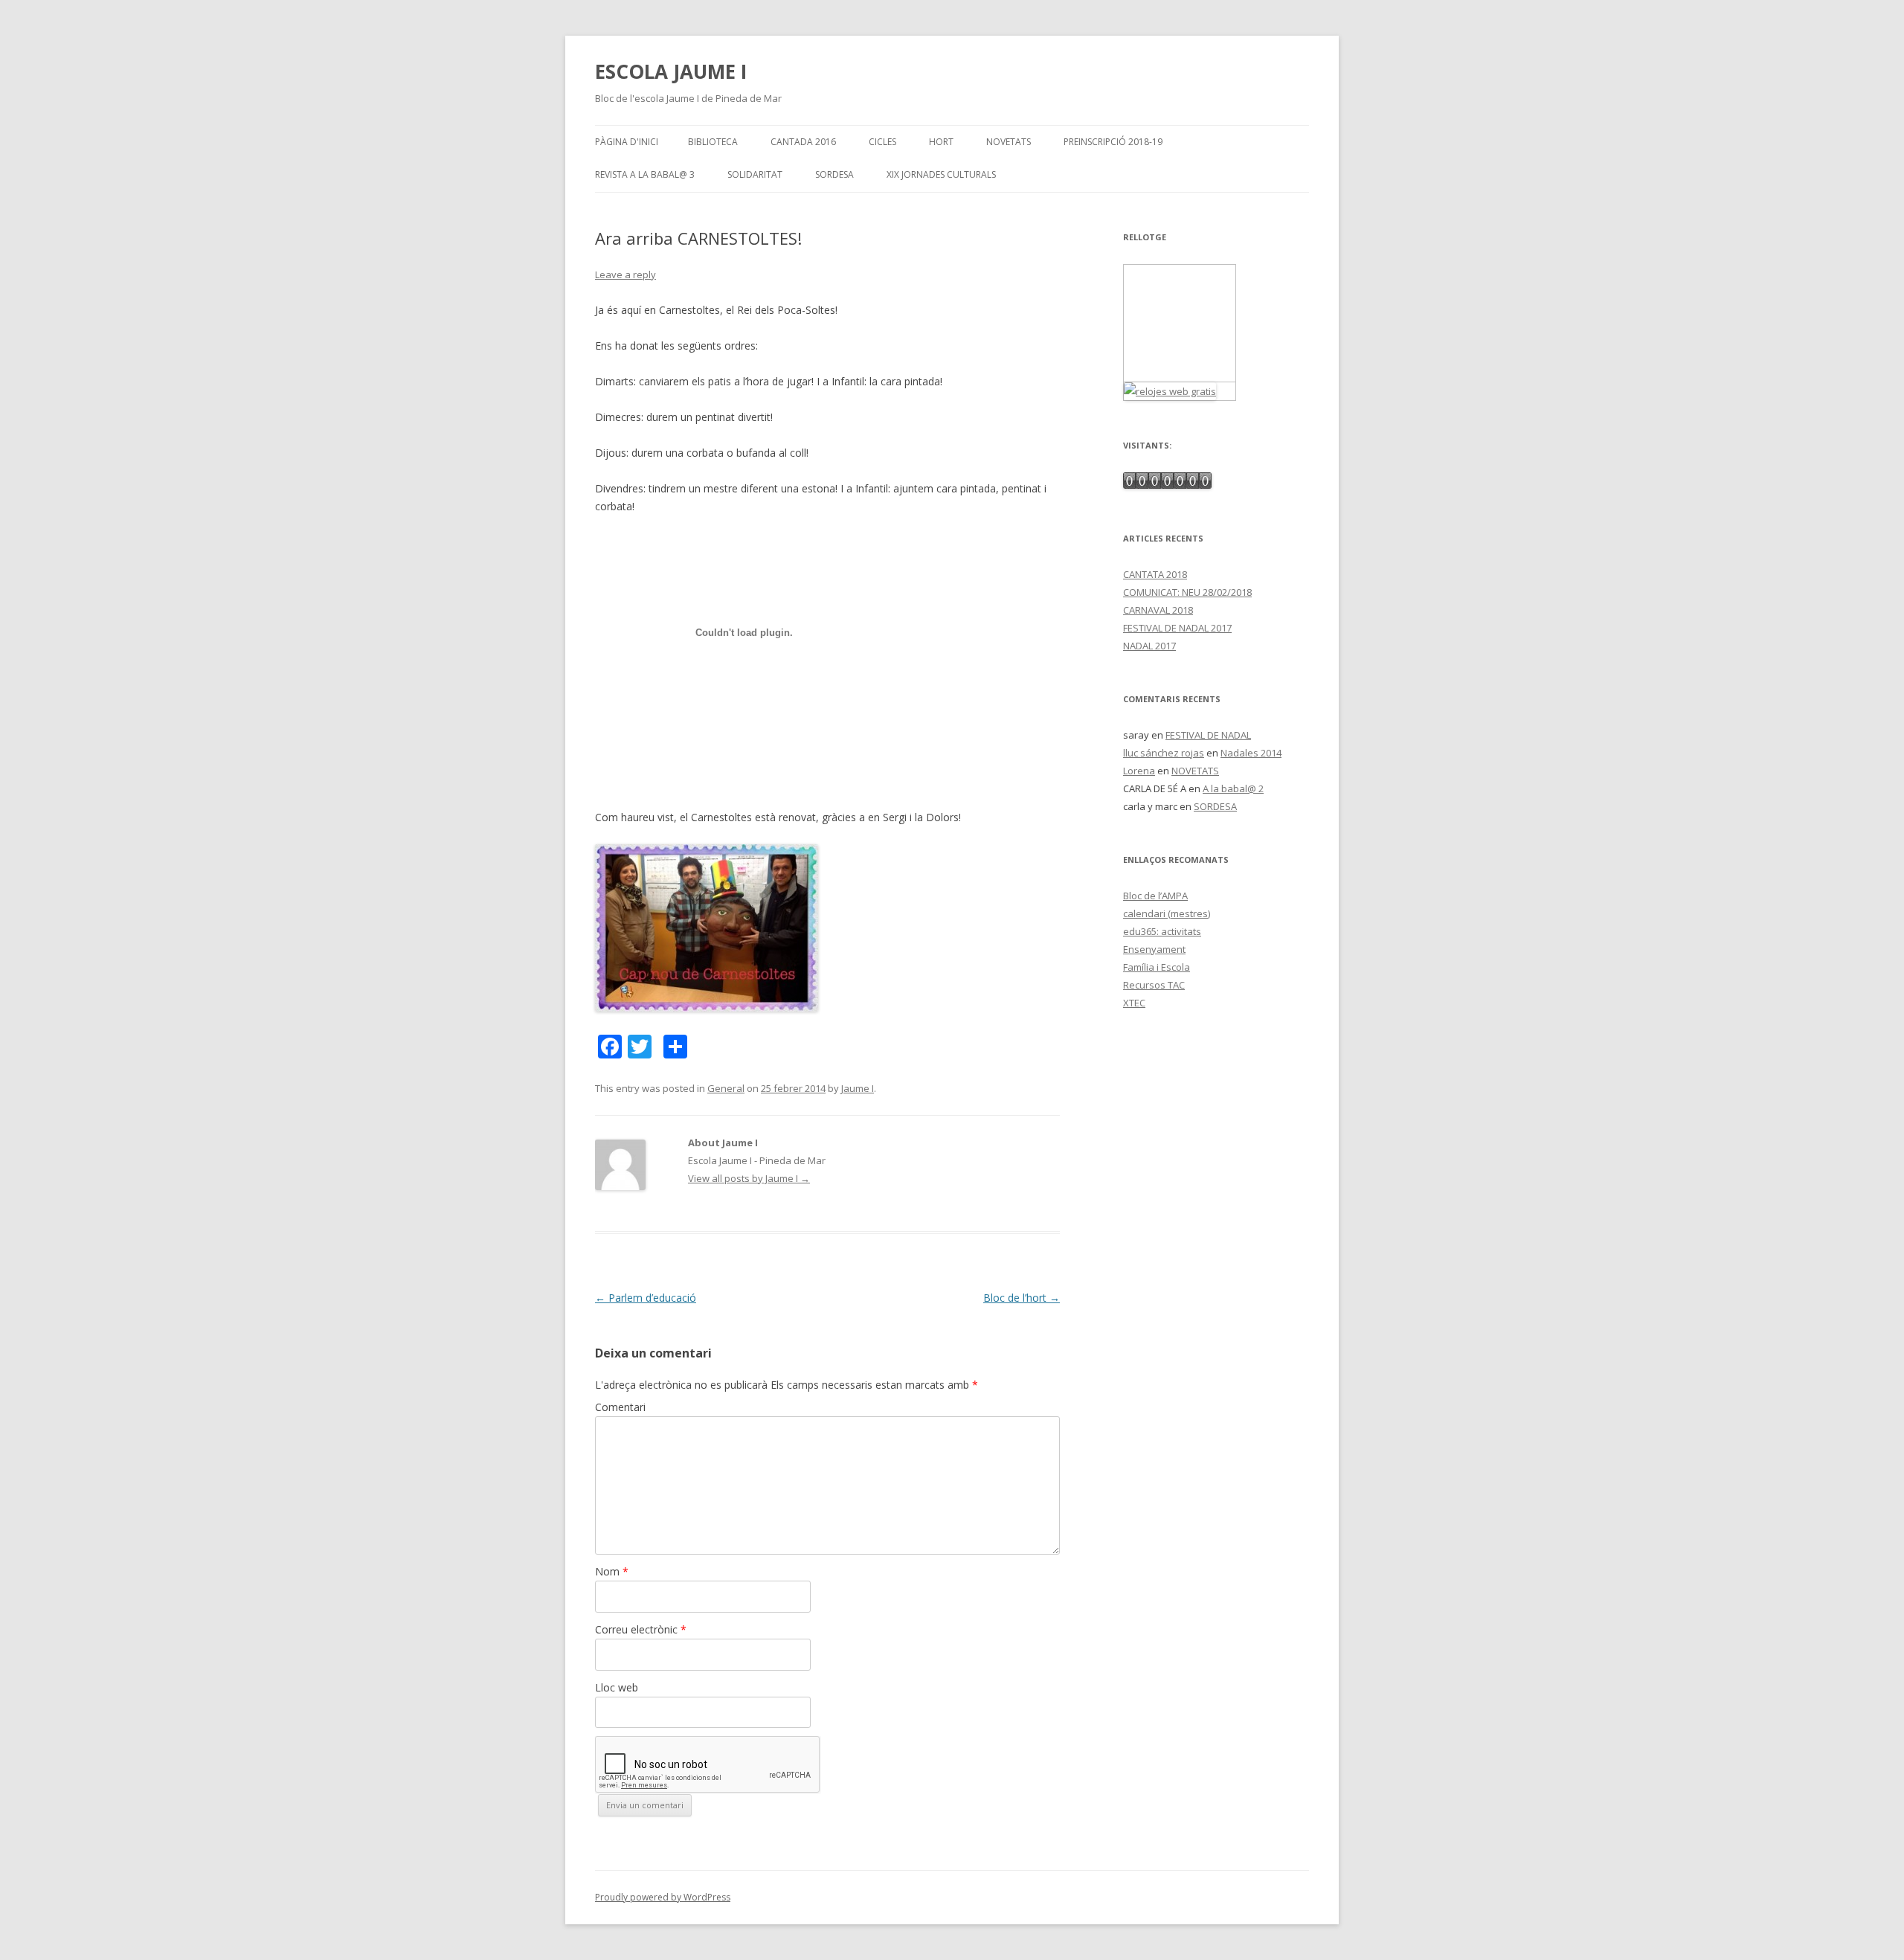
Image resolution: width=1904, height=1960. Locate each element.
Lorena (1139, 771)
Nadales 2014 (1251, 753)
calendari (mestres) (1167, 913)
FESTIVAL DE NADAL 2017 (1177, 628)
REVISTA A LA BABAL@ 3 (645, 174)
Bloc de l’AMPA (1155, 896)
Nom (612, 1571)
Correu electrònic (641, 1629)
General (726, 1088)
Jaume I (858, 1088)
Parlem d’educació (646, 1298)
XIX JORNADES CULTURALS (941, 174)
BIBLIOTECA (713, 142)
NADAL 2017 (1149, 646)
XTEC (1134, 1003)
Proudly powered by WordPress (663, 1897)
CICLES (882, 142)
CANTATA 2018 (1155, 574)
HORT (941, 142)
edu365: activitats (1162, 931)
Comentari (620, 1407)
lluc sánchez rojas (1164, 753)
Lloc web (617, 1687)
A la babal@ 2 (1233, 788)
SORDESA (834, 174)
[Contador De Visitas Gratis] (1167, 485)
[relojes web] (1180, 373)
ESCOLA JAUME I (671, 71)
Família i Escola (1157, 967)
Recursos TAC (1154, 985)
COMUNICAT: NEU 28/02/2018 (1187, 592)
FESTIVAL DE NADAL (1208, 735)
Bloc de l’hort (1022, 1298)
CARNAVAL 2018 (1158, 610)
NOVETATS (1009, 142)
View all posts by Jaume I (749, 1178)
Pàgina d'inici (627, 142)
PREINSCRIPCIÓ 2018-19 (1113, 142)
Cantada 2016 (803, 142)
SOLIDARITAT (755, 174)
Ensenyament (1154, 949)
